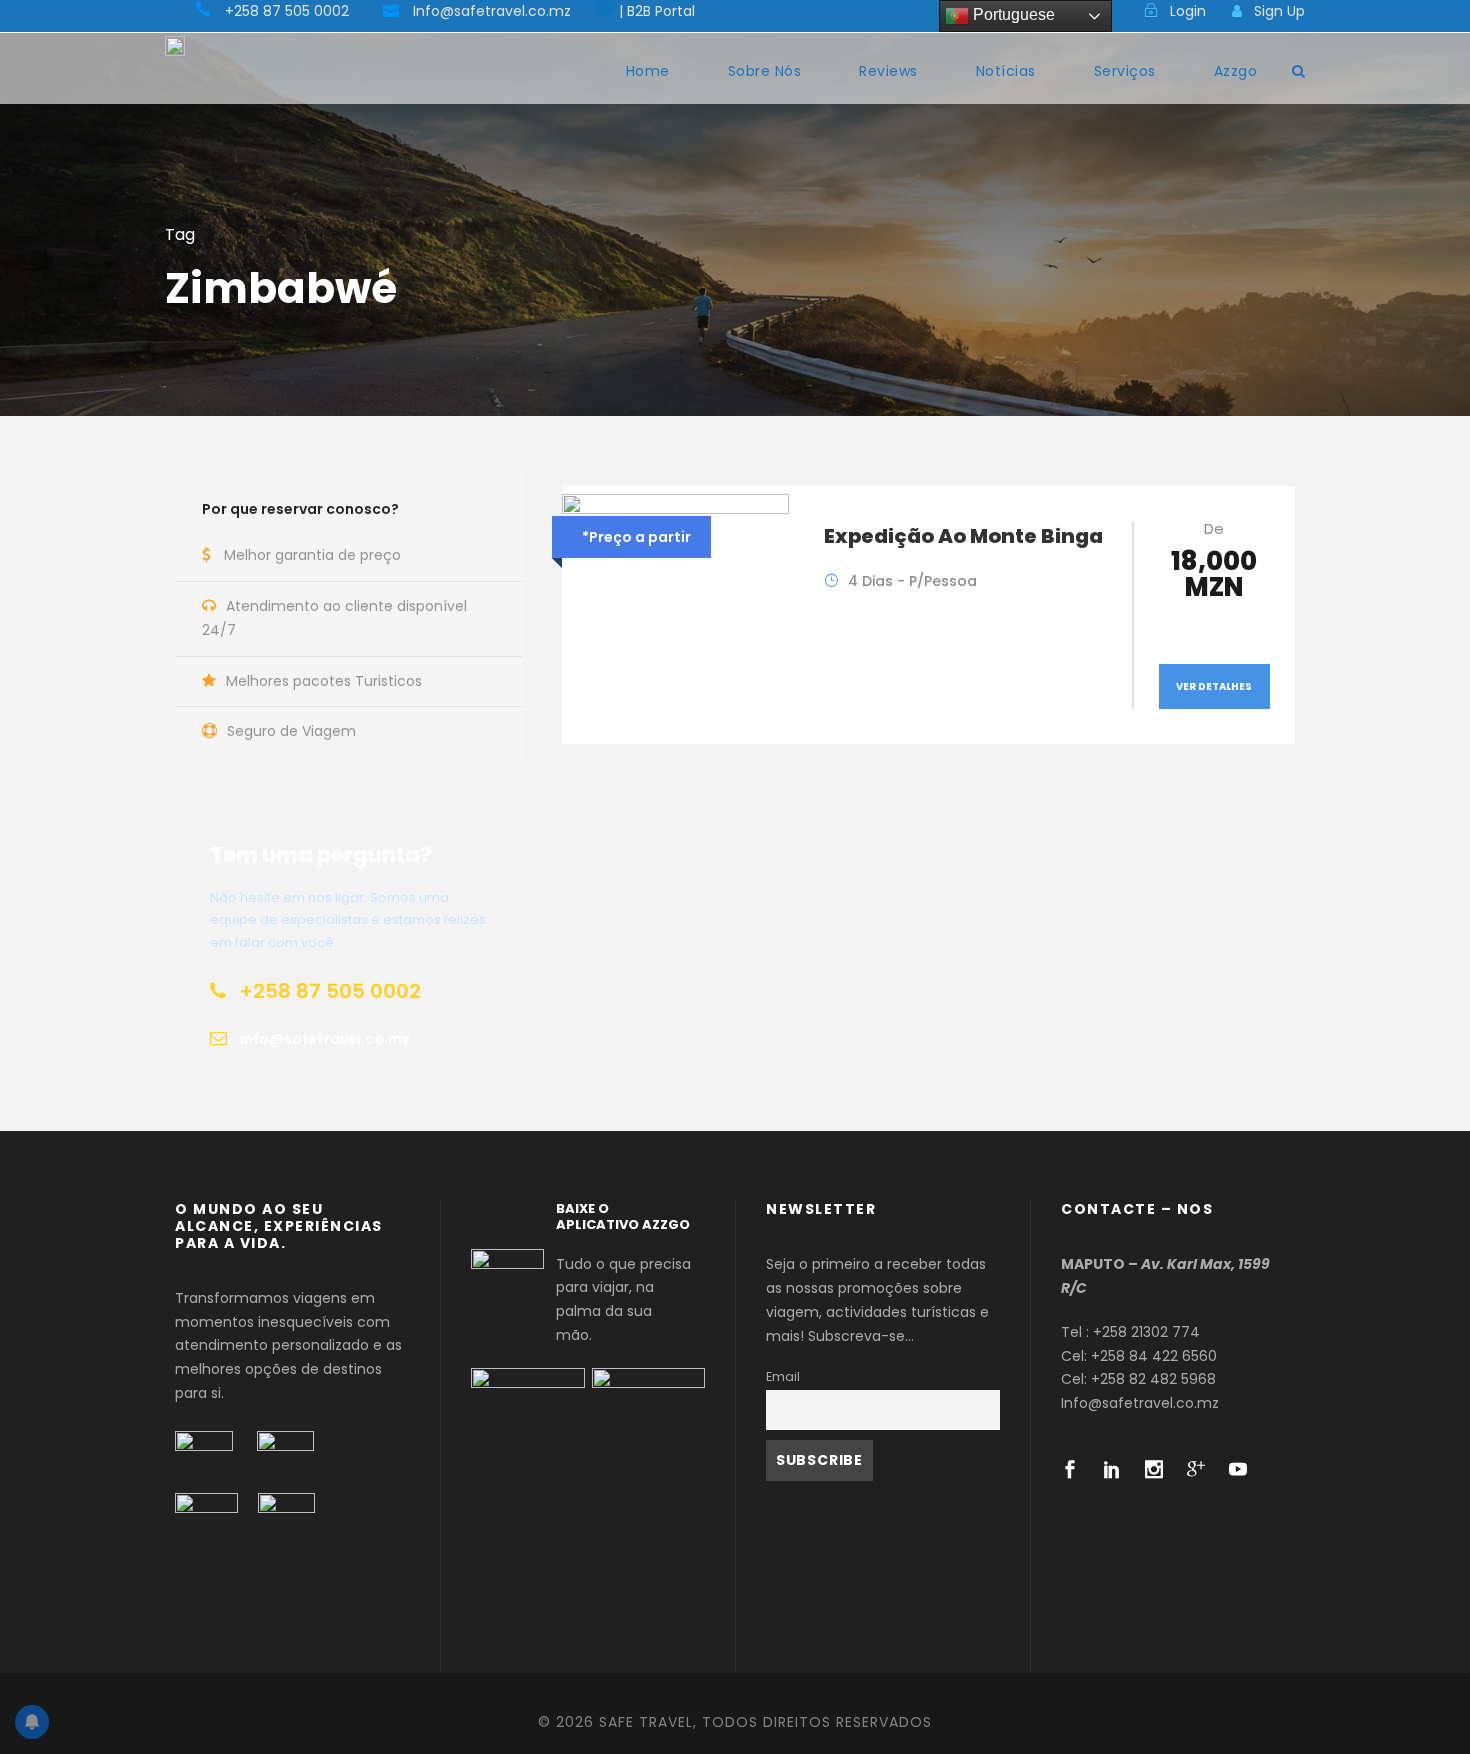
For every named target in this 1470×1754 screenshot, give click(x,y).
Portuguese (1012, 14)
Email (783, 1376)
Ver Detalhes (1214, 686)
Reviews (888, 71)
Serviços (1125, 71)
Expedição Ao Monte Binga (963, 536)
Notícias (1006, 71)
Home (648, 71)
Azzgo (1236, 71)
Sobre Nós (765, 71)
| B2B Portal (657, 11)
